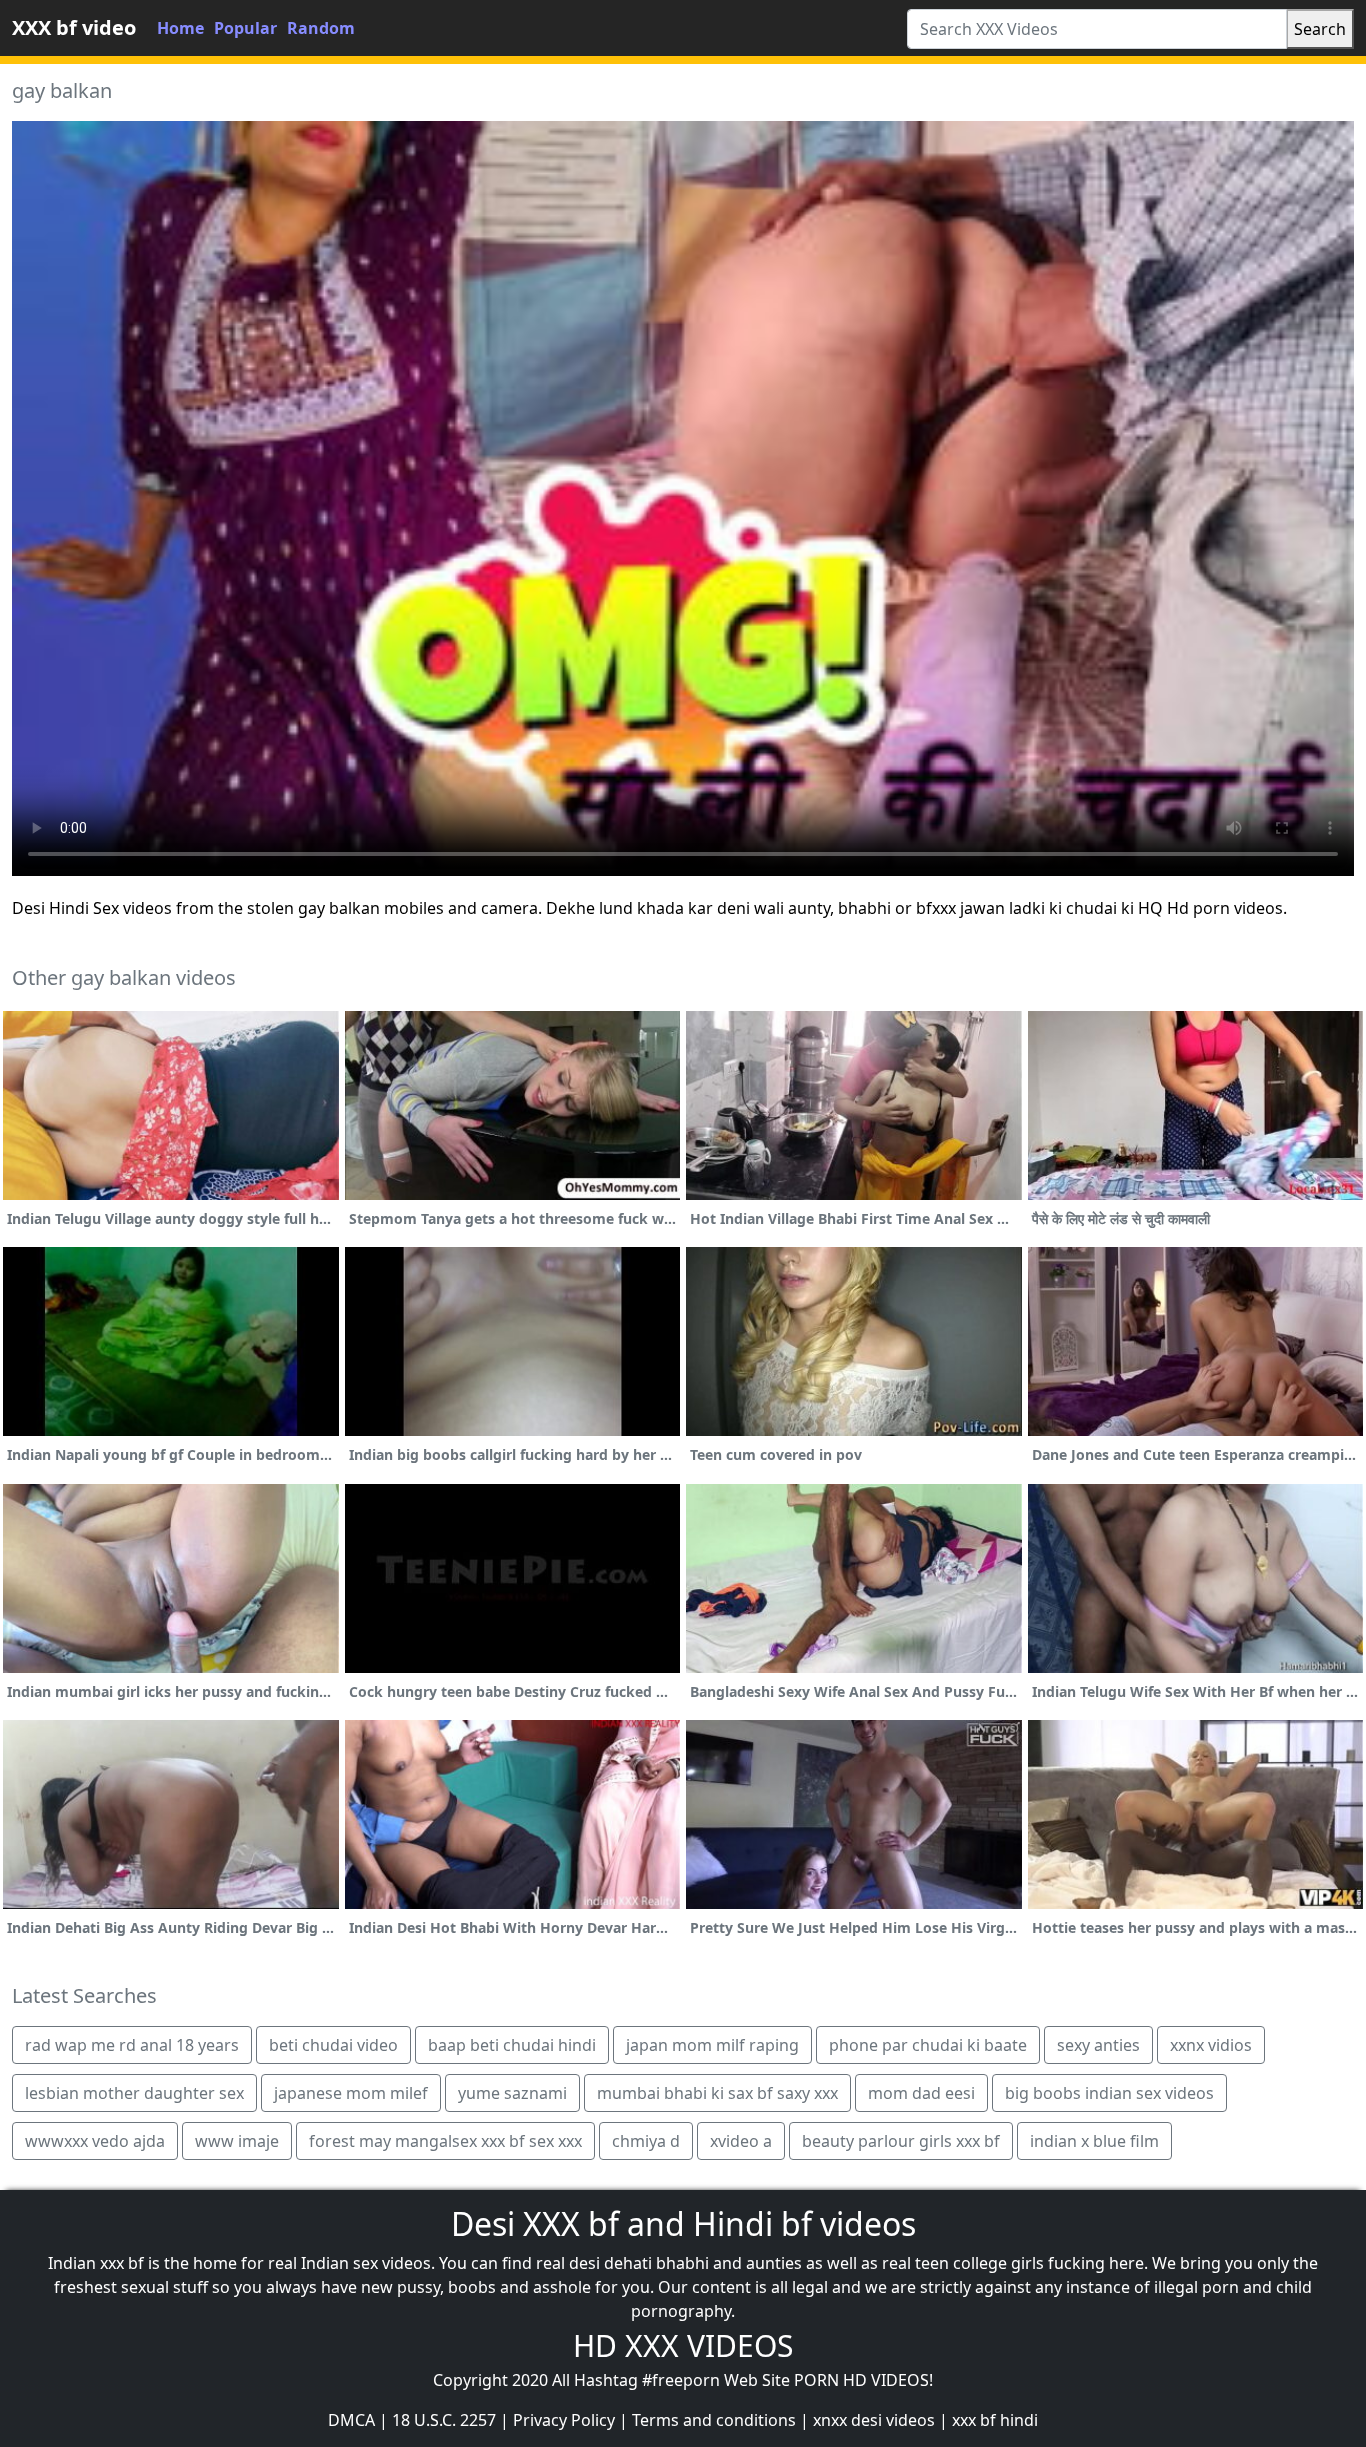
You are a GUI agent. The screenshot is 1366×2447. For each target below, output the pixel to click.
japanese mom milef (351, 2093)
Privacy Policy (564, 2420)
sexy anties (1098, 2045)
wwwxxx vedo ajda (95, 2141)
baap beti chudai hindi (512, 2045)
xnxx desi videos (874, 2420)
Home (180, 28)
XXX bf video (74, 27)
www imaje (237, 2141)
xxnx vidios (1211, 2045)
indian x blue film (1094, 2141)
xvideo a (741, 2141)
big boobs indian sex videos (1109, 2093)
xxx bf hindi (995, 2420)
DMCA (351, 2420)
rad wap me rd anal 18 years (132, 2045)
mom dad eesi (921, 2093)
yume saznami (512, 2093)
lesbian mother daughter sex (134, 2093)
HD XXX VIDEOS (683, 2345)
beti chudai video (333, 2045)
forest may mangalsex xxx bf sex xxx (445, 2141)
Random (321, 28)
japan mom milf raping (712, 2045)
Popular (245, 28)
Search (1320, 29)
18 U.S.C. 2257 (444, 2420)
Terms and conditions (714, 2420)
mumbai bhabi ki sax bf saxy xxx (717, 2093)
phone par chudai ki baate (928, 2045)
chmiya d (646, 2141)
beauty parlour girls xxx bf (901, 2141)
